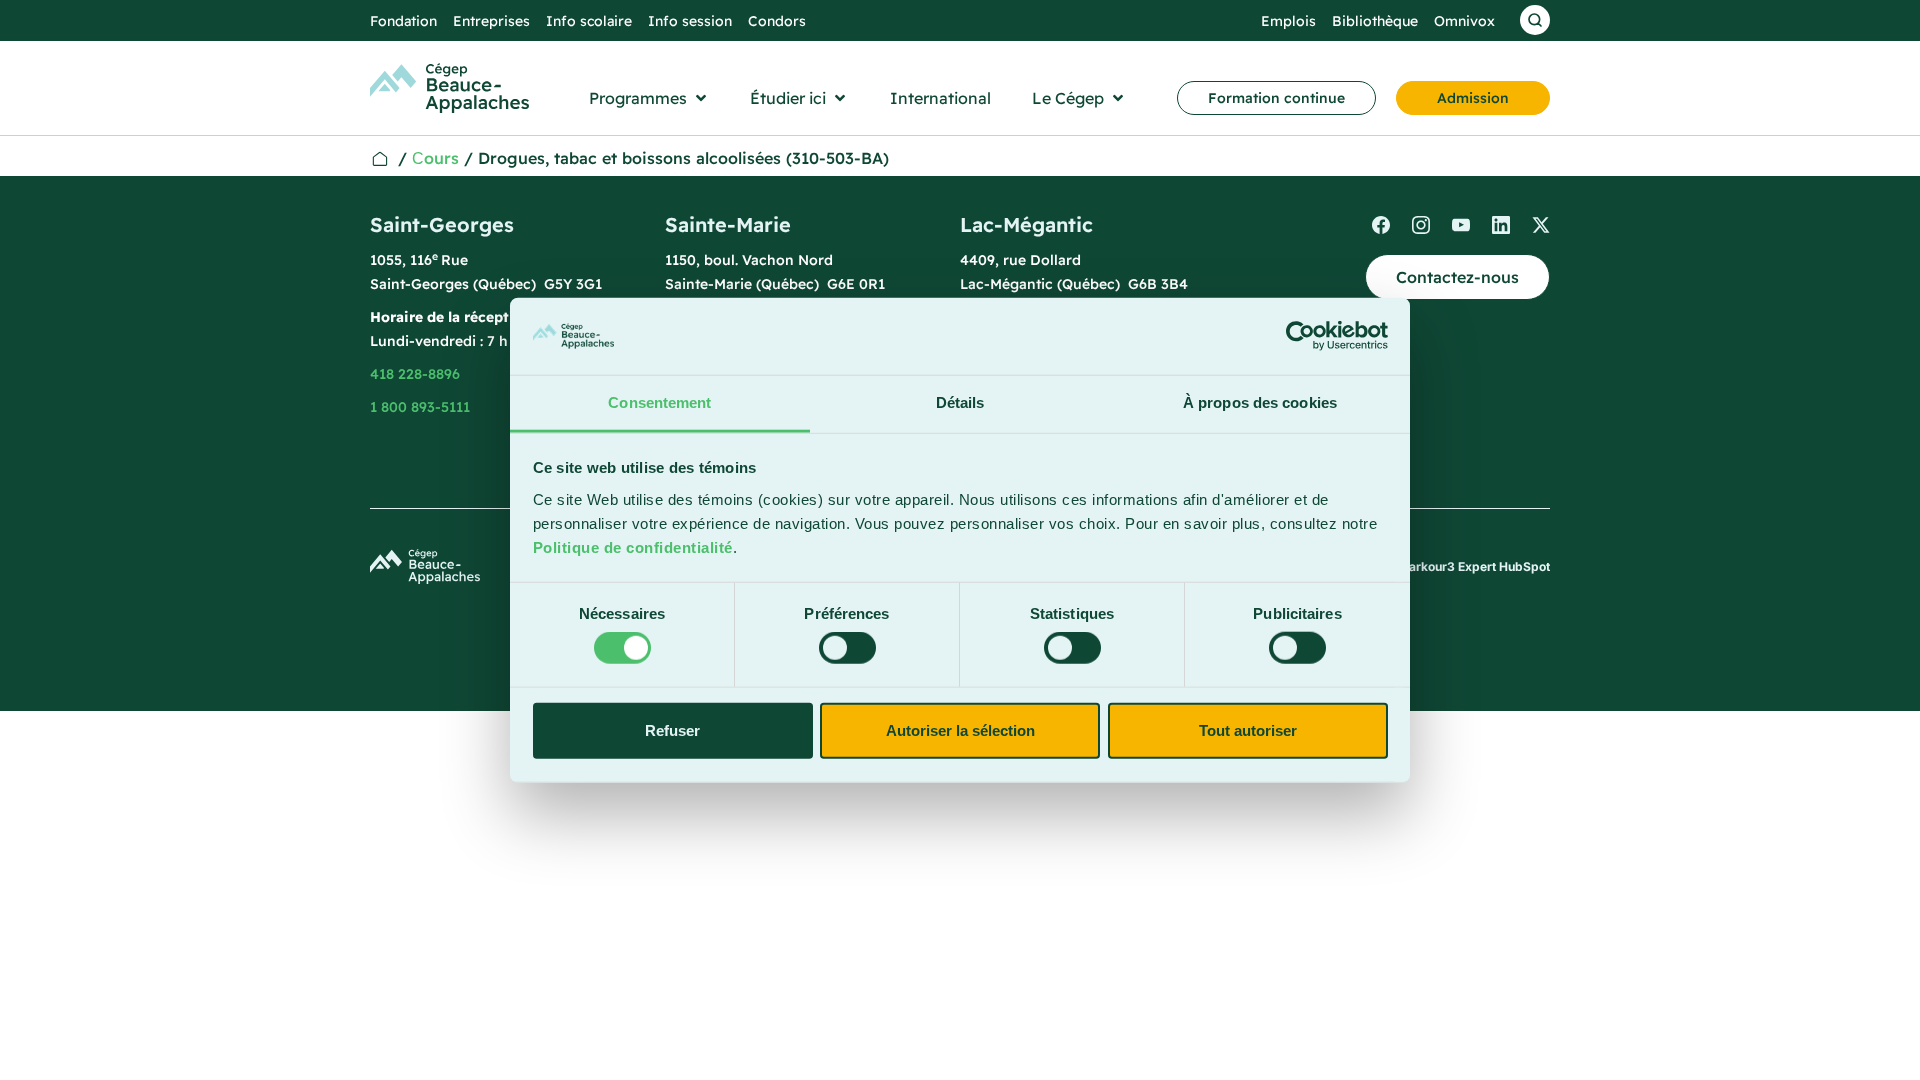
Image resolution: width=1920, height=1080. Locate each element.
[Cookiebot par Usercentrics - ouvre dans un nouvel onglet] (1300, 336)
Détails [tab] (960, 402)
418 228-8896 (415, 374)
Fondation (403, 21)
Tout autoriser (1248, 729)
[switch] (847, 648)
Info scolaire (589, 21)
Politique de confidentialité (633, 547)
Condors (777, 21)
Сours (435, 158)
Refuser (672, 729)
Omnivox (1464, 21)
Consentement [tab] (659, 402)
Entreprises (491, 21)
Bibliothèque (1375, 21)
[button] (649, 98)
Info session (690, 21)
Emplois (1288, 21)
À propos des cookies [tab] (1260, 402)
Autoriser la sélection (960, 729)
